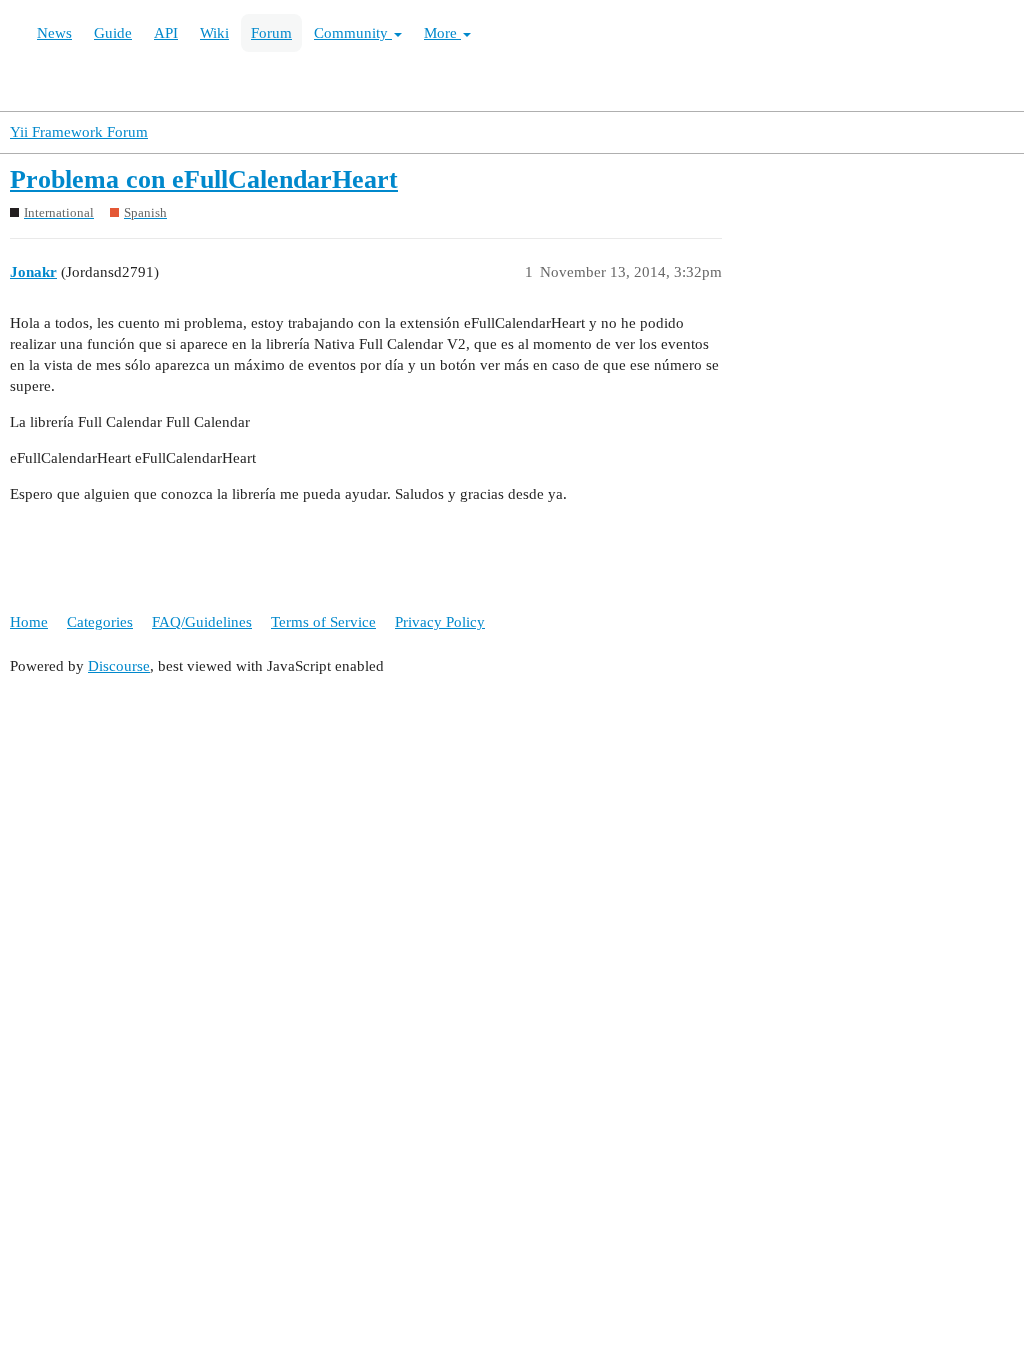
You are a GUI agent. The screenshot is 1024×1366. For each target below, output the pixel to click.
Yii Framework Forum (79, 132)
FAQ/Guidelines (202, 622)
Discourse (119, 666)
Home (29, 622)
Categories (100, 622)
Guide (113, 33)
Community (353, 33)
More (442, 33)
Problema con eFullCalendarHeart (204, 179)
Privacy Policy (440, 622)
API (166, 33)
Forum (271, 33)
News (54, 33)
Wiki (214, 33)
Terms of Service (323, 622)
